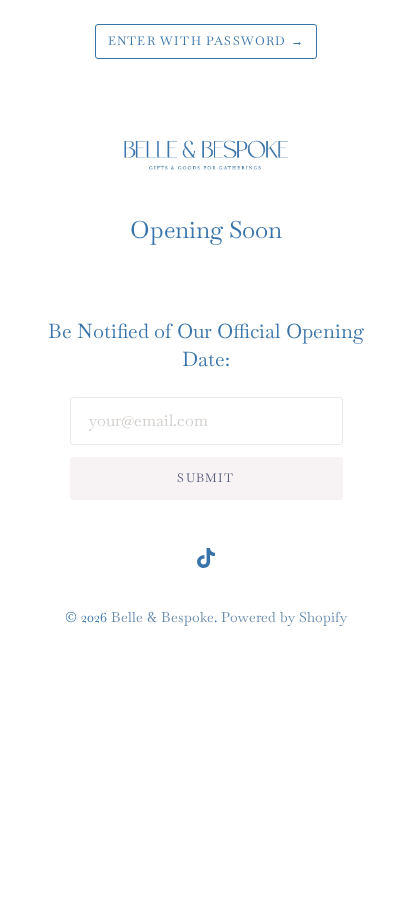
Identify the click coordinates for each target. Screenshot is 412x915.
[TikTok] (206, 562)
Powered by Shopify (284, 617)
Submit (205, 478)
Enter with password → (206, 41)
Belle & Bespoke (162, 617)
